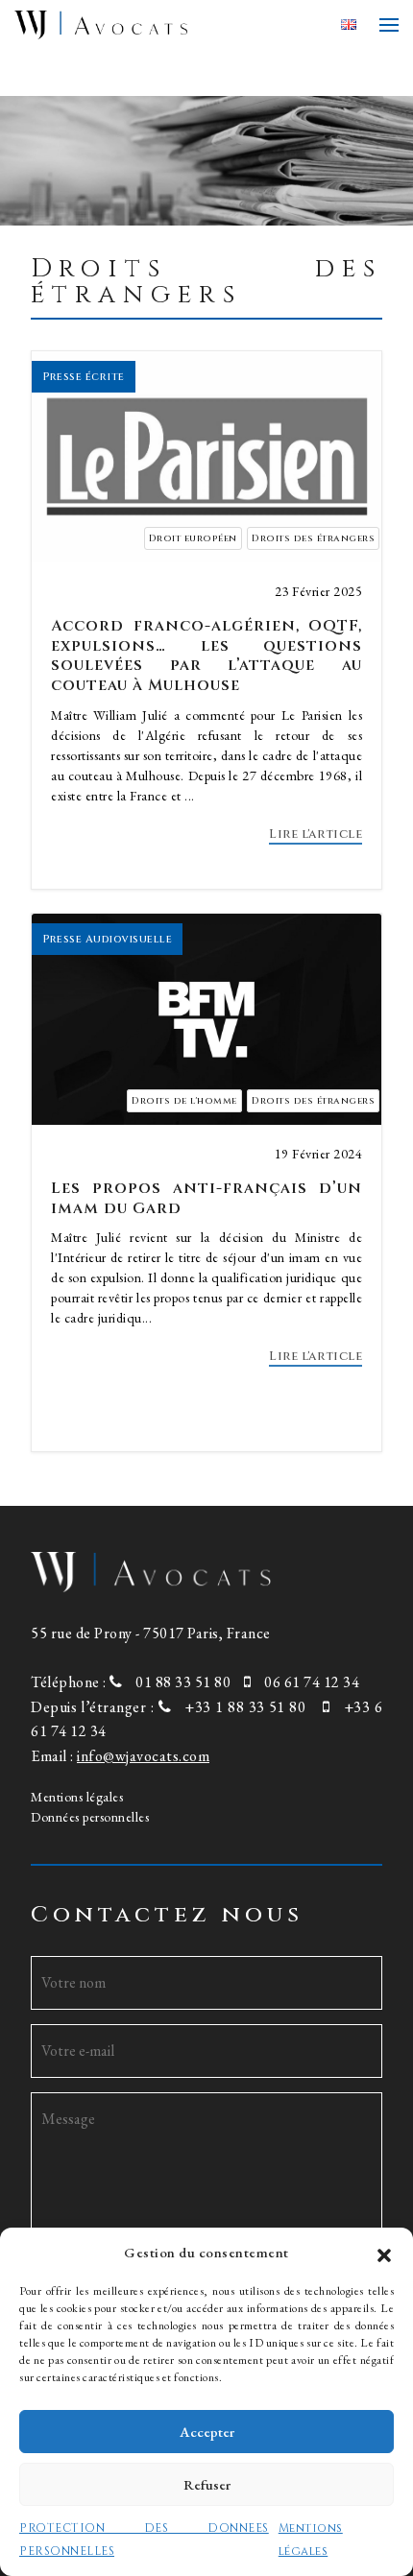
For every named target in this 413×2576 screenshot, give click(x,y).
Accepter (207, 2432)
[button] (384, 2253)
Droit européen (193, 538)
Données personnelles (90, 1817)
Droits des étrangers (313, 538)
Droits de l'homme (184, 1101)
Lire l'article (316, 834)
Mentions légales (77, 1797)
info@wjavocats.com (143, 1756)
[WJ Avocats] (170, 24)
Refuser (207, 2484)
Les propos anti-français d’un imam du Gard (206, 1198)
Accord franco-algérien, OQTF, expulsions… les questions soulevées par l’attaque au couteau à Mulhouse (206, 656)
